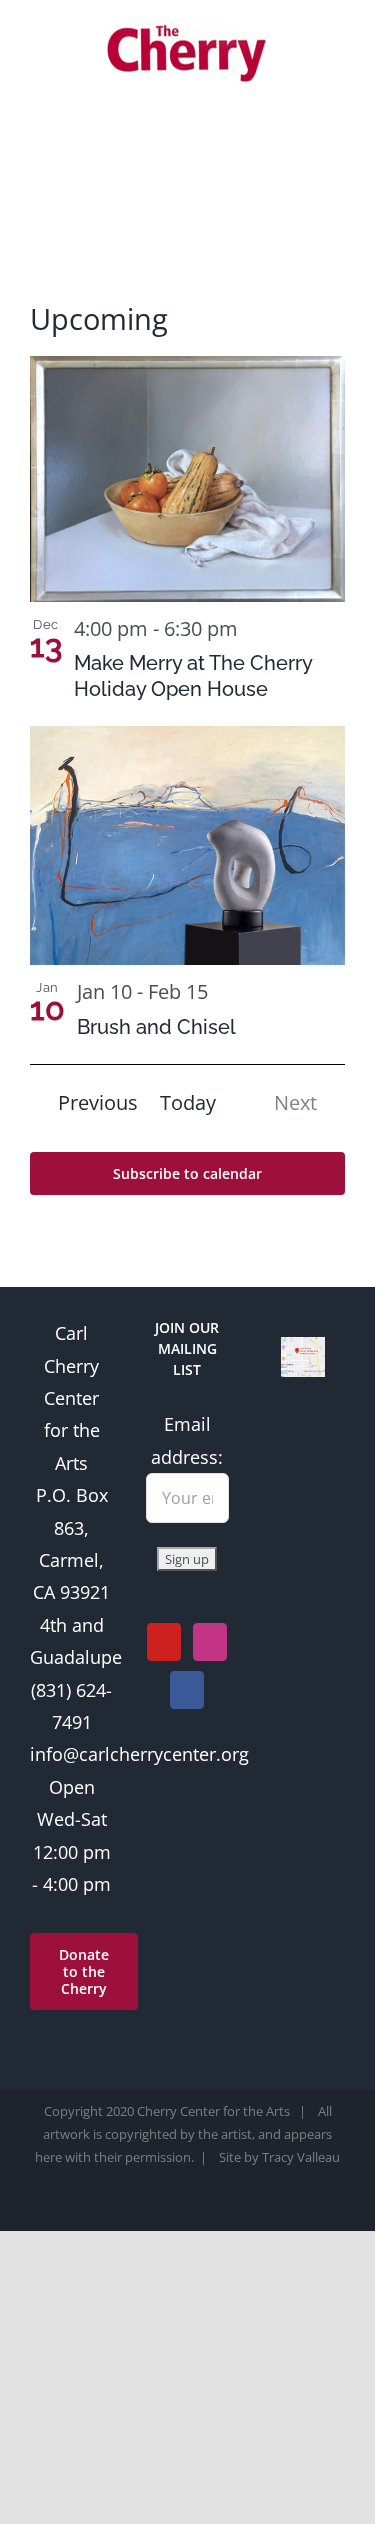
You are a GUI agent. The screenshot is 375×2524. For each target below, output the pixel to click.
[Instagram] (210, 1642)
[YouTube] (164, 1642)
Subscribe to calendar (187, 1173)
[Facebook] (187, 1690)
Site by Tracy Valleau (279, 2157)
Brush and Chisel (156, 1027)
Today (188, 1102)
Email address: (187, 1440)
